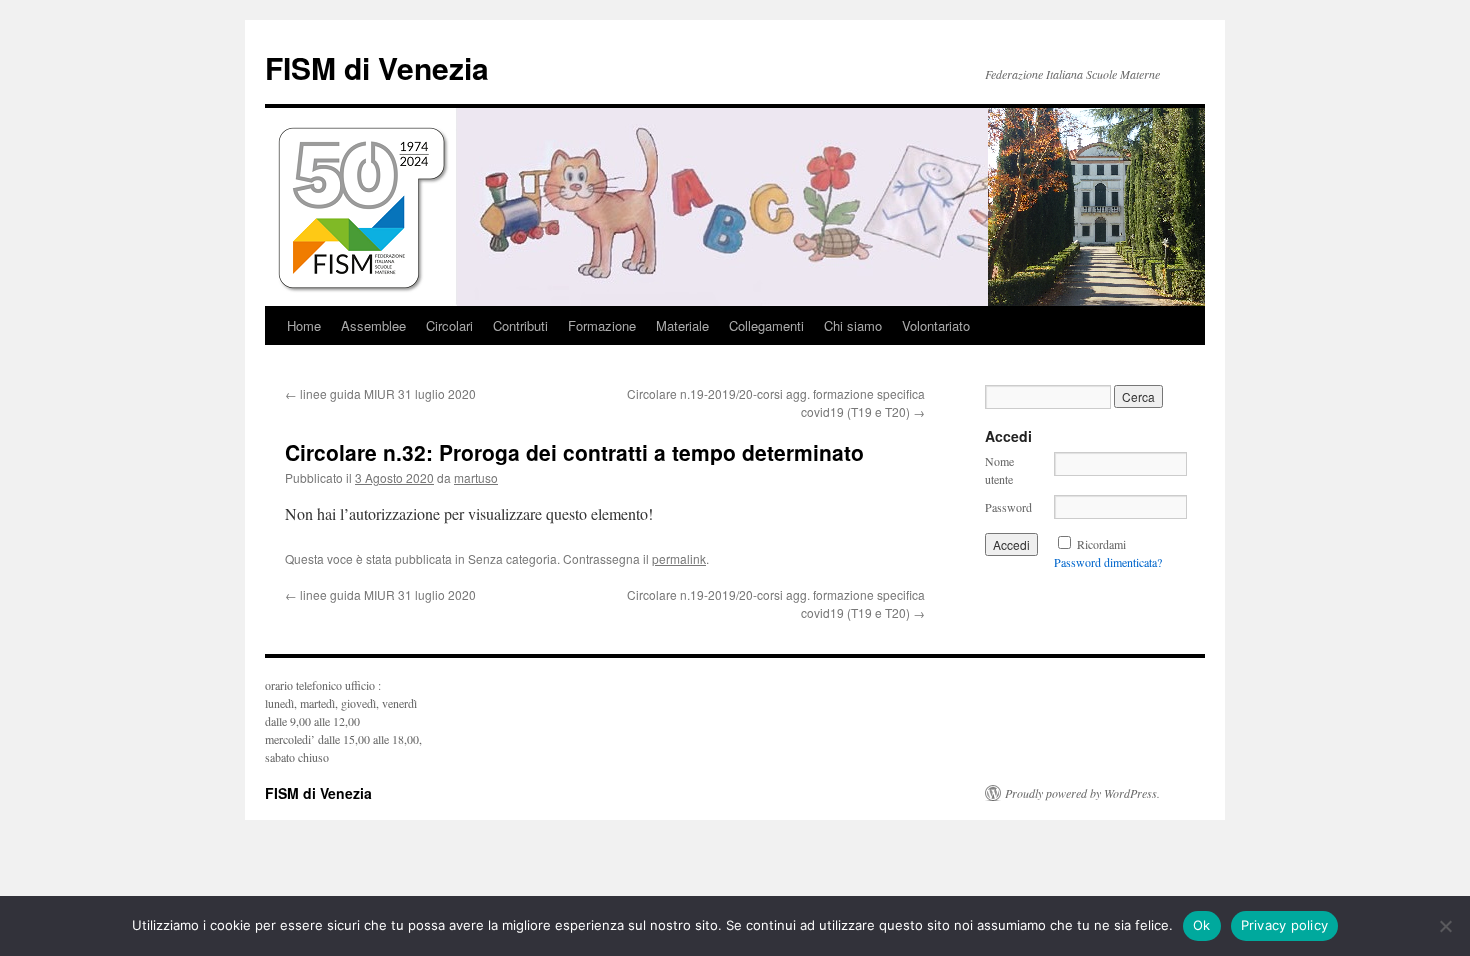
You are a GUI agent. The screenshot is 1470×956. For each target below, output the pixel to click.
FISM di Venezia (377, 67)
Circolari (449, 325)
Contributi (520, 325)
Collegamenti (766, 325)
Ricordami (1101, 544)
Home (304, 325)
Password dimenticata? (1108, 562)
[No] (1445, 926)
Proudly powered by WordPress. (1082, 793)
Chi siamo (853, 325)
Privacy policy (1285, 925)
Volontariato (936, 325)
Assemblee (373, 325)
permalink (679, 558)
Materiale (682, 325)
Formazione (602, 325)
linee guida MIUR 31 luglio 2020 (380, 393)
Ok (1202, 925)
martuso (476, 477)
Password (1008, 507)
